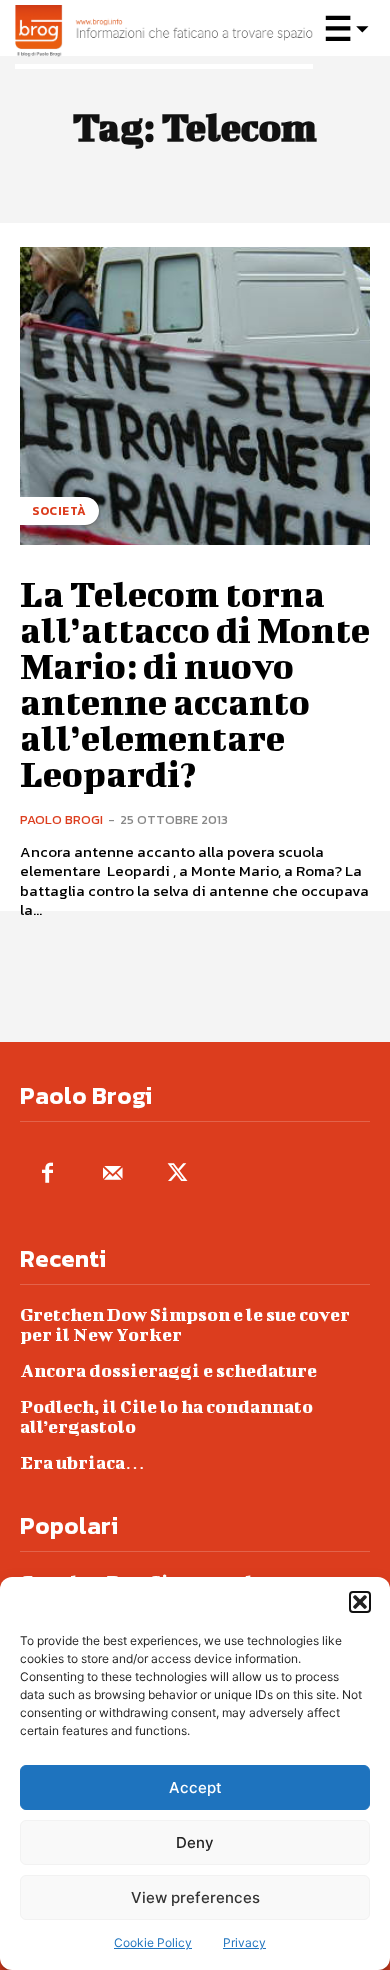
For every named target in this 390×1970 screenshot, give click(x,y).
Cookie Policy (153, 1942)
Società (59, 511)
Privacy (244, 1942)
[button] (360, 1602)
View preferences (195, 1897)
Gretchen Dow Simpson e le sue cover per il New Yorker (185, 1324)
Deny (195, 1842)
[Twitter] (177, 1174)
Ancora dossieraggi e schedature (168, 1370)
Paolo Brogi (61, 819)
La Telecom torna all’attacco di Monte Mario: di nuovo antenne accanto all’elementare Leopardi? (195, 683)
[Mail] (112, 1174)
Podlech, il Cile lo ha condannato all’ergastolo (166, 1416)
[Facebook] (47, 1174)
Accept (195, 1787)
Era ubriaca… (82, 1462)
